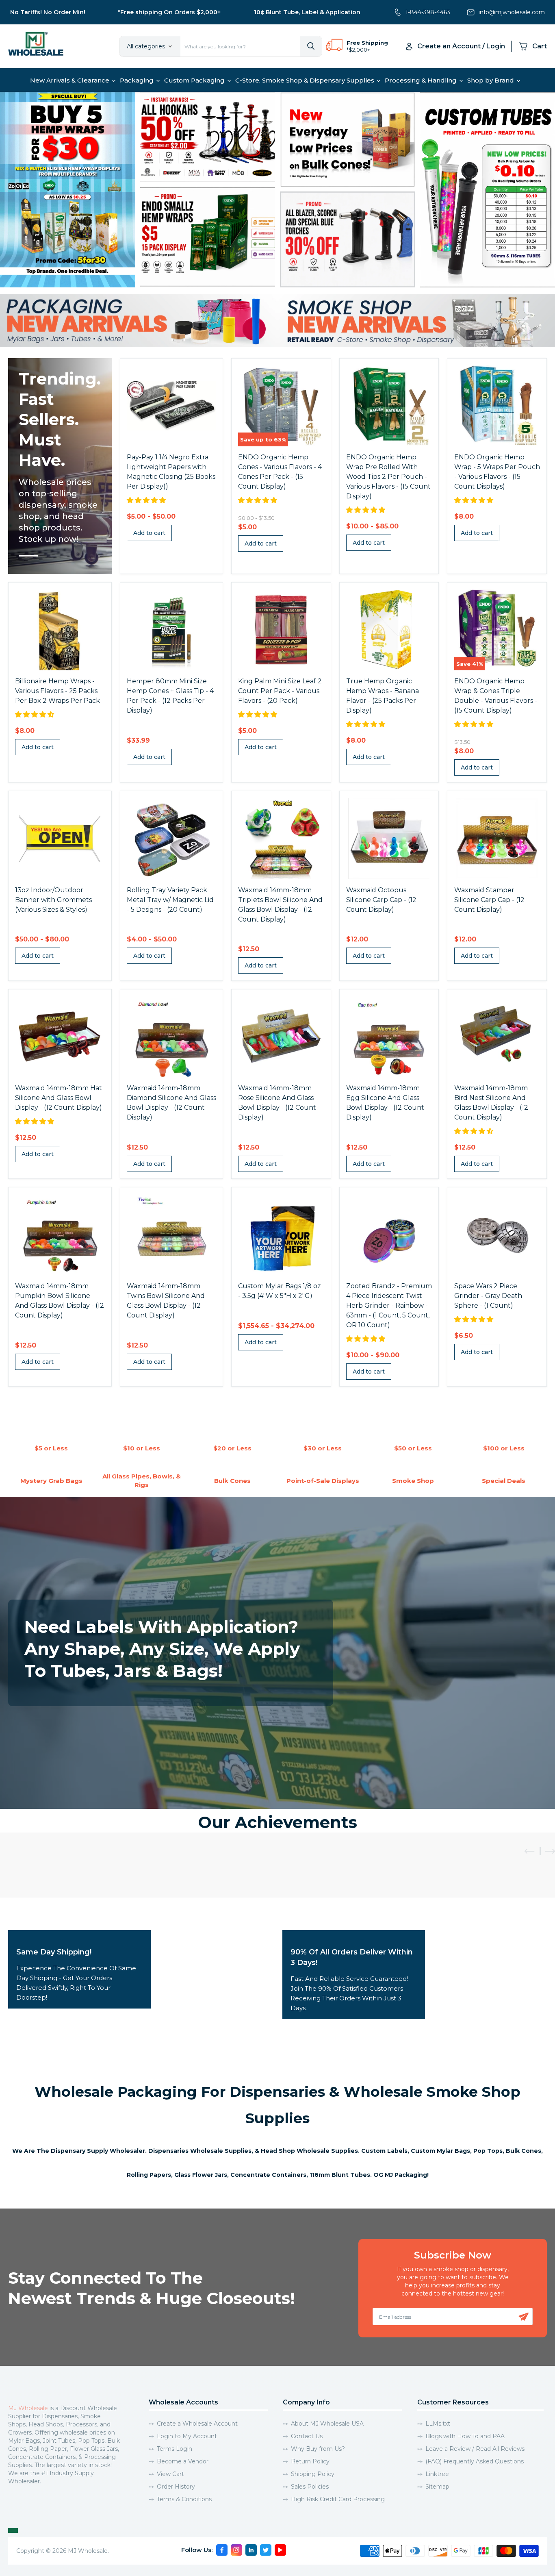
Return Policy (310, 2461)
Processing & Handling (422, 80)
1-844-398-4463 (428, 12)
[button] (147, 500)
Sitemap (437, 2487)
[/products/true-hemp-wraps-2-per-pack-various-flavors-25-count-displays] (389, 630)
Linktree (437, 2474)
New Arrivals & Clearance (70, 80)
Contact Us (307, 2436)
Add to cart (149, 533)
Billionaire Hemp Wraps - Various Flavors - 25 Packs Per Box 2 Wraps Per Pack (57, 691)
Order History (176, 2487)
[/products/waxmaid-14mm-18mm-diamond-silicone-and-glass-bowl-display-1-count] (171, 1037)
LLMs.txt (438, 2424)
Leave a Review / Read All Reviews (475, 2449)
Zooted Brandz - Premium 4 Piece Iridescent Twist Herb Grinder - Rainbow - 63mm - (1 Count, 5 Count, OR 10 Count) (389, 1305)
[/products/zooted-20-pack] (171, 839)
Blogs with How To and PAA (465, 2436)
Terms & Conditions (184, 2499)
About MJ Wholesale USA (327, 2424)
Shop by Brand (491, 80)
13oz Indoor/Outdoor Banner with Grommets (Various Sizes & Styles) (53, 900)
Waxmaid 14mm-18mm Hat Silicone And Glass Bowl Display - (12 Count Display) (59, 1098)
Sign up (524, 2317)
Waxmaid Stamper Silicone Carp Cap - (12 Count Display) (489, 900)
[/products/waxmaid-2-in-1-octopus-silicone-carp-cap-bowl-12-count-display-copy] (389, 839)
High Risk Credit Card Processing (338, 2499)
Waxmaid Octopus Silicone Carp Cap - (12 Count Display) (381, 900)
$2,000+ (359, 50)
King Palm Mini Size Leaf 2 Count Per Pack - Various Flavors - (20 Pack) (280, 691)
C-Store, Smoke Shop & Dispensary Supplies (306, 80)
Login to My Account (187, 2436)
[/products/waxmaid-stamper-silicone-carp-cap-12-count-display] (497, 839)
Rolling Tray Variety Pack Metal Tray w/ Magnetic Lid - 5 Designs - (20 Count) (170, 900)
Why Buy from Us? (318, 2449)
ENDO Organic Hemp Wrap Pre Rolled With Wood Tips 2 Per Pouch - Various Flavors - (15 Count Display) (388, 477)
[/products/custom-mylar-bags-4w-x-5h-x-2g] (281, 1235)
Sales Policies (310, 2487)
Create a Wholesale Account (197, 2424)
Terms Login (175, 2449)
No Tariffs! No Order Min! (48, 12)
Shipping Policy (313, 2474)
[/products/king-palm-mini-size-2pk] (281, 630)
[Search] (311, 46)
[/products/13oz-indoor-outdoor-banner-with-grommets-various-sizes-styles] (60, 839)
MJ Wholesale (28, 2408)
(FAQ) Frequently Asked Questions (475, 2461)
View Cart (170, 2474)
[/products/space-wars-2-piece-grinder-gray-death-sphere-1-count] (497, 1235)
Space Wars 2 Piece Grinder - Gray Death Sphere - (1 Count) (488, 1296)
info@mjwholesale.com (512, 12)
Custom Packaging (195, 80)
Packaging (138, 80)
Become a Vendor (183, 2461)
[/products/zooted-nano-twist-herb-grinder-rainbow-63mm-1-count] (389, 1235)
